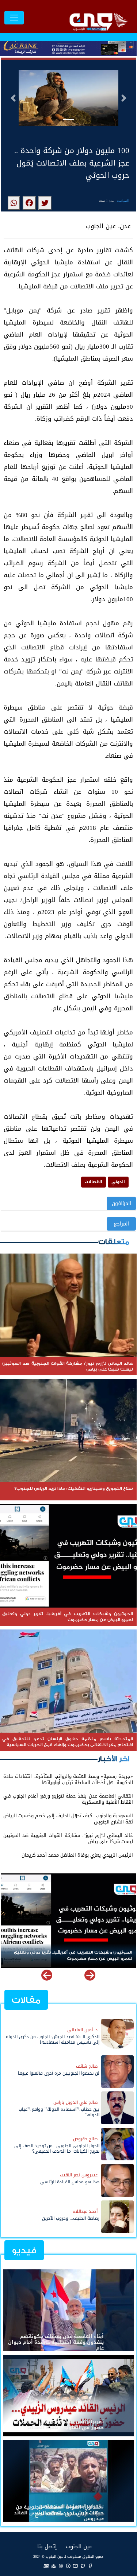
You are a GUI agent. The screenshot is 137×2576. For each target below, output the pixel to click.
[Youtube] (76, 2566)
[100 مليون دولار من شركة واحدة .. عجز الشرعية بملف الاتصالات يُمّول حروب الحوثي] (45, 203)
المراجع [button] (121, 1224)
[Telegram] (68, 2566)
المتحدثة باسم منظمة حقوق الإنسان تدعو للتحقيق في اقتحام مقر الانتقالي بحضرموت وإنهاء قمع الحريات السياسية (69, 1955)
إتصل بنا (47, 2546)
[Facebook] (90, 2566)
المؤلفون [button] (121, 1203)
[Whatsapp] (61, 2566)
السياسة (123, 201)
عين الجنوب (79, 2546)
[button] (13, 98)
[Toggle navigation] (14, 18)
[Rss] (54, 2566)
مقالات (26, 2000)
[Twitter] (83, 2566)
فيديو (24, 2251)
